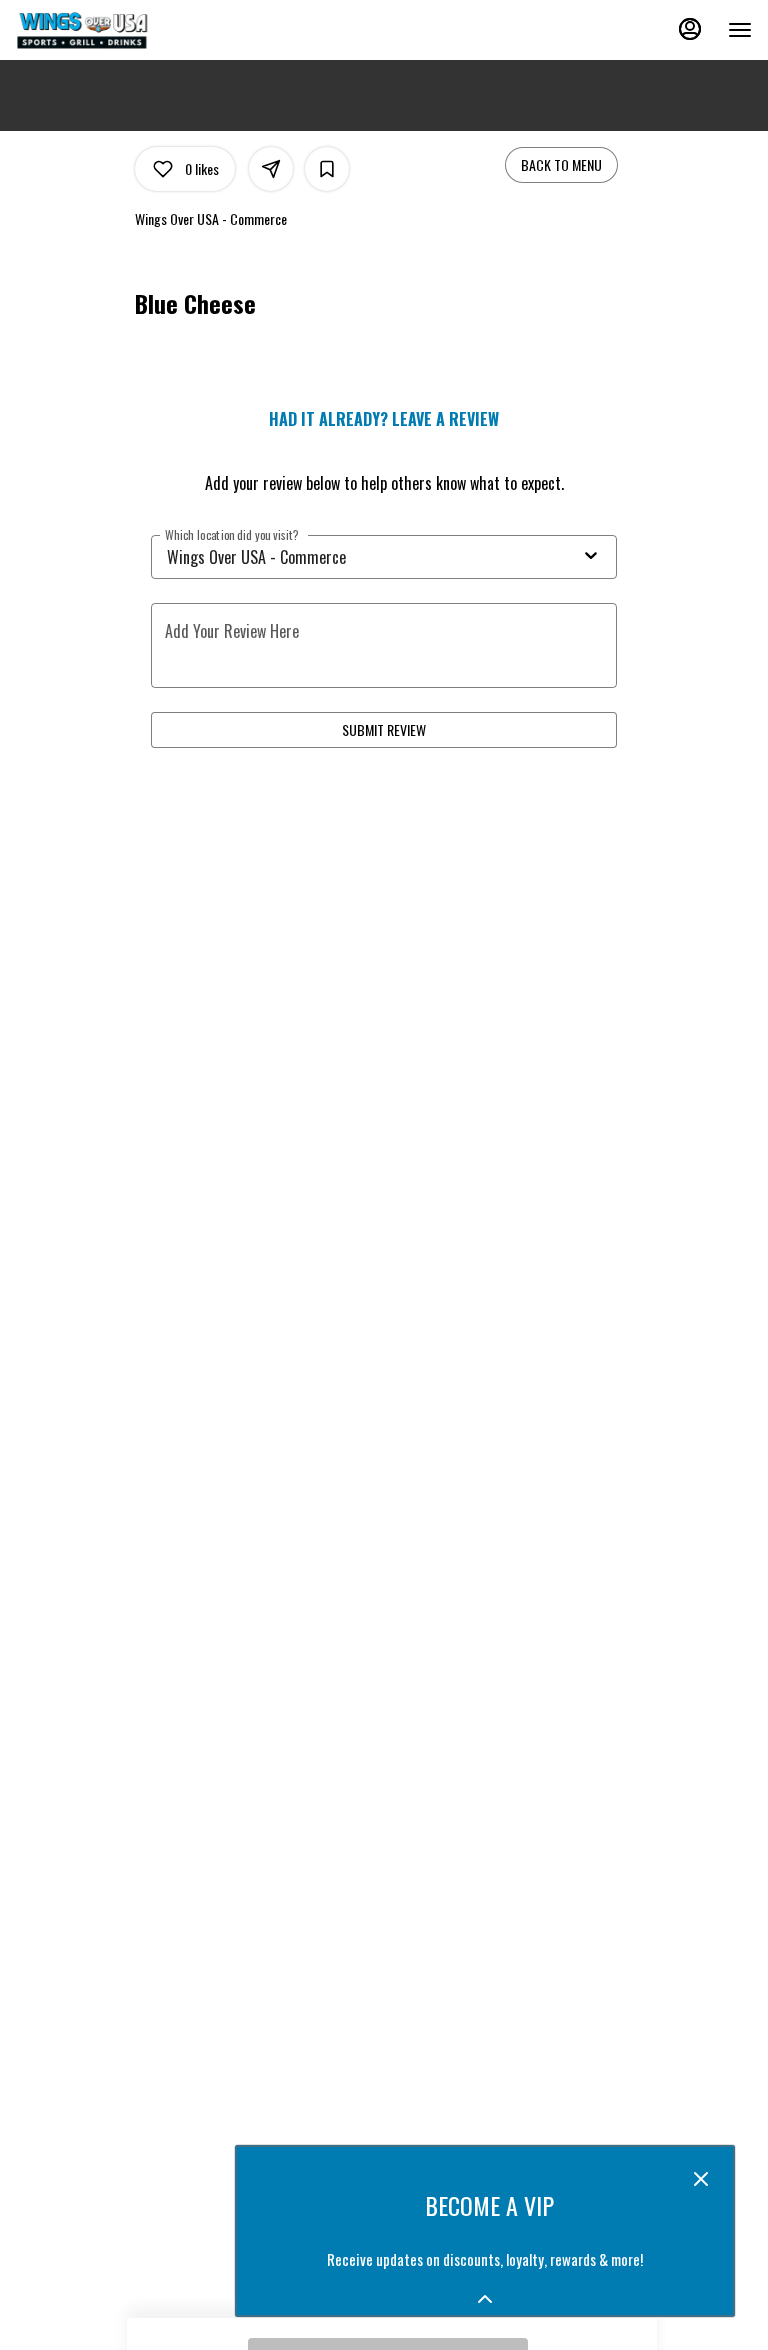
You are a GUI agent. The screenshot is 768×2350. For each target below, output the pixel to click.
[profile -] (690, 29)
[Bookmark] (327, 169)
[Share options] (271, 169)
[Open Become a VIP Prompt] (485, 2299)
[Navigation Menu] (740, 30)
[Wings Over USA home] (106, 30)
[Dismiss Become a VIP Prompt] (701, 2179)
